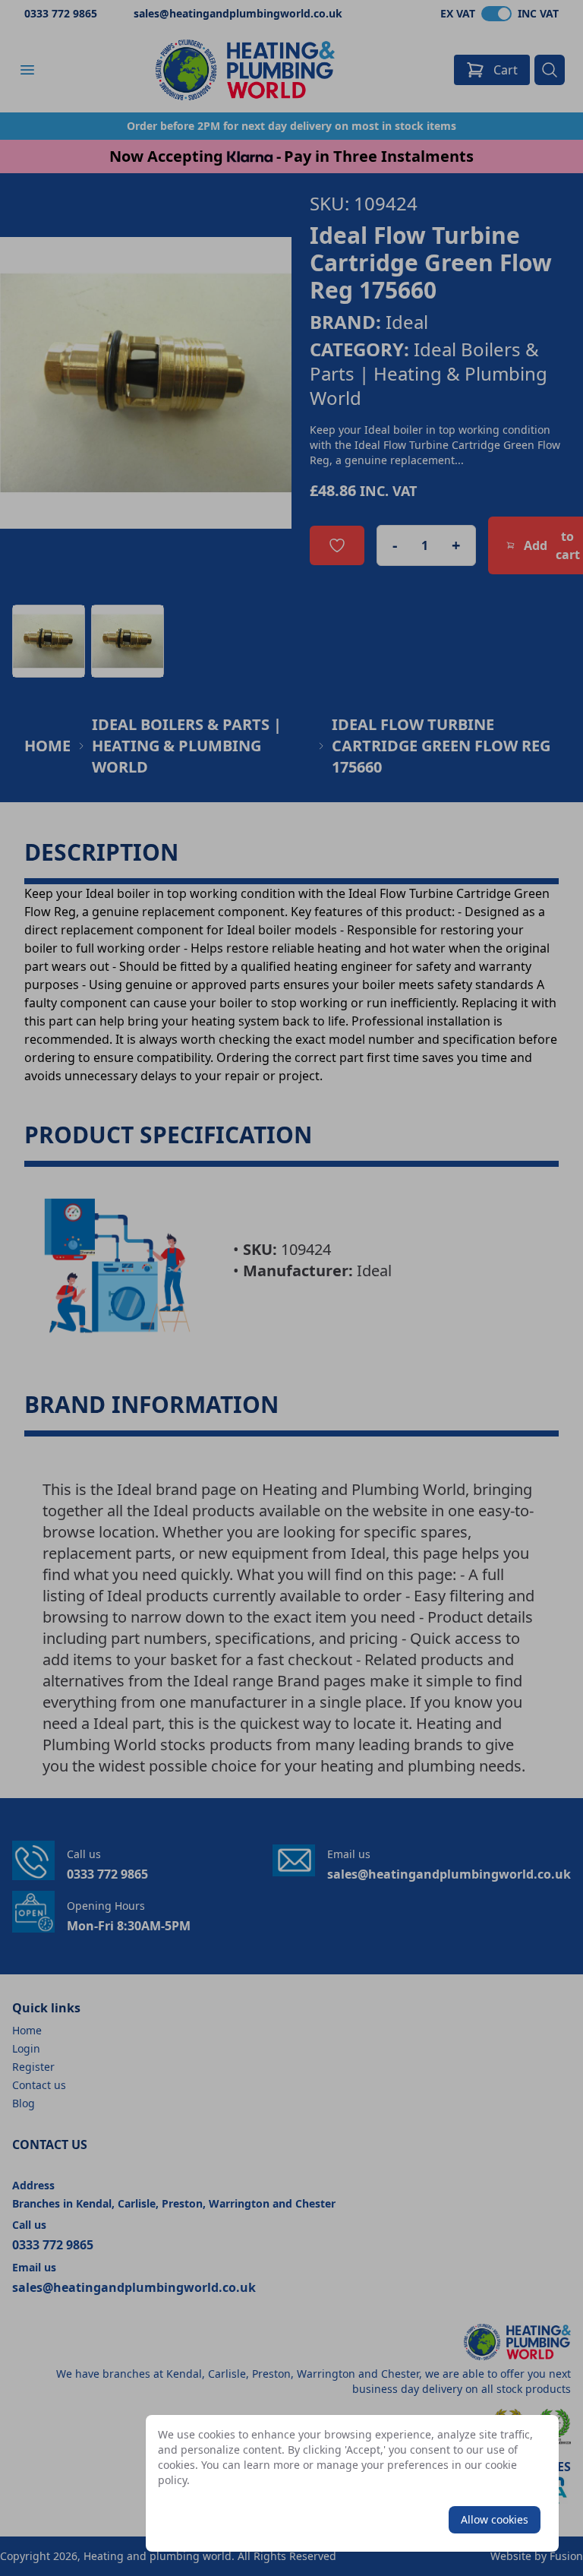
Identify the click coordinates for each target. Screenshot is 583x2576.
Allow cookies (495, 2519)
